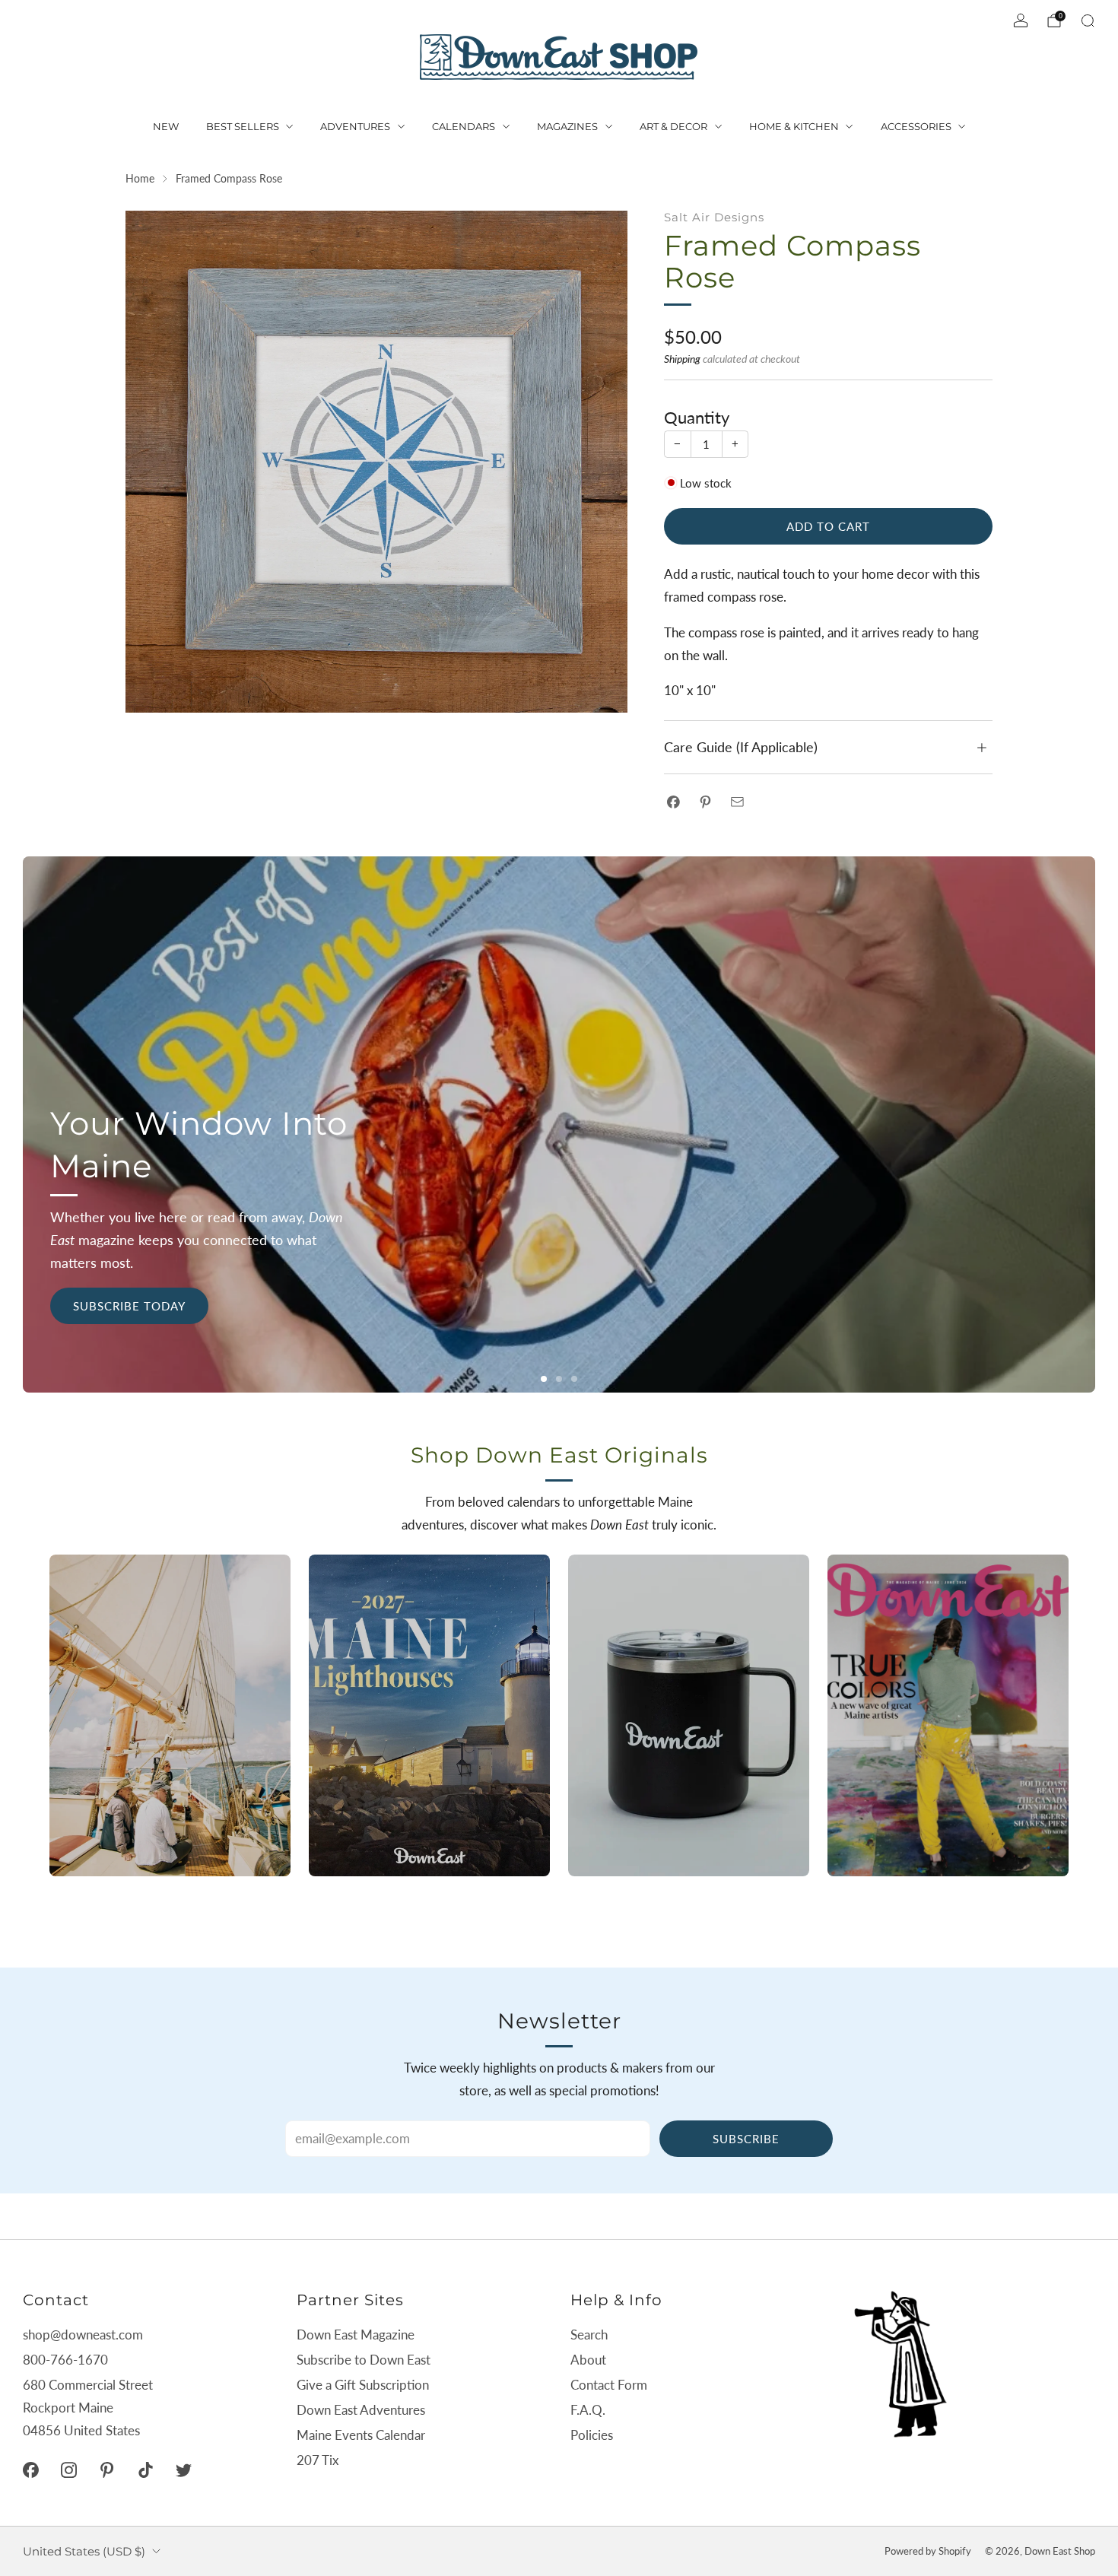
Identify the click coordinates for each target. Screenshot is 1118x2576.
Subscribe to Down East (364, 2360)
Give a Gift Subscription (363, 2385)
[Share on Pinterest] (705, 802)
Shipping (682, 359)
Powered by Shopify (928, 2551)
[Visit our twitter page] (183, 2470)
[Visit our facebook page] (30, 2470)
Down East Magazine (356, 2335)
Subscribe (746, 2139)
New (166, 126)
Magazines (567, 126)
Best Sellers (243, 126)
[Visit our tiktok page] (145, 2470)
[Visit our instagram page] (68, 2470)
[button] (544, 1379)
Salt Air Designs (714, 217)
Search (589, 2335)
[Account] (1021, 21)
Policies (592, 2435)
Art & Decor (673, 126)
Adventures (355, 126)
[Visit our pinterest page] (107, 2470)
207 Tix (318, 2460)
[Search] (1088, 21)
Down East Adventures (361, 2410)
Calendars (464, 126)
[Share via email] (737, 802)
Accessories (916, 126)
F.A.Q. (588, 2410)
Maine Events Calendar (361, 2435)
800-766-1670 (65, 2360)
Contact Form (609, 2385)
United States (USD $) (84, 2551)
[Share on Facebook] (673, 802)
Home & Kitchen (794, 126)
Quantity (697, 418)
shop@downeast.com (83, 2335)
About (588, 2360)
